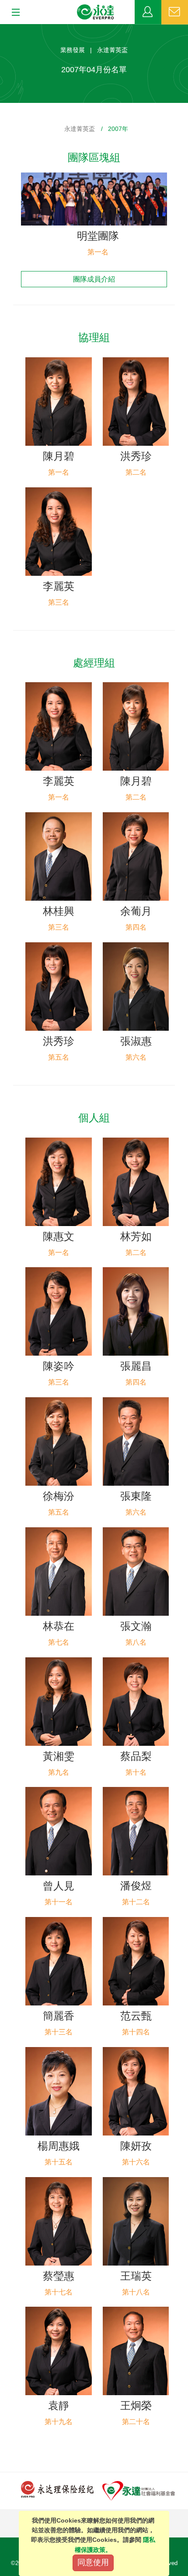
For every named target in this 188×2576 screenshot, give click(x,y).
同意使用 (93, 2562)
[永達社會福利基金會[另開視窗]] (139, 2490)
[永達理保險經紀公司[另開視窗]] (57, 2489)
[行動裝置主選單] (13, 13)
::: (3, 29)
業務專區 (148, 12)
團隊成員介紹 (94, 279)
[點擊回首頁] (96, 12)
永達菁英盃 (80, 129)
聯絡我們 (175, 12)
